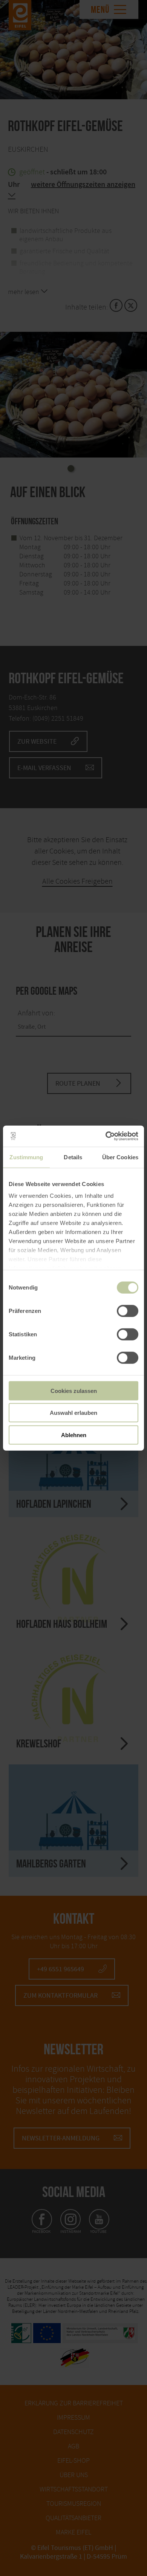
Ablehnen (74, 1435)
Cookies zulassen (74, 1390)
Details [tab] (73, 1157)
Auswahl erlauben (73, 1413)
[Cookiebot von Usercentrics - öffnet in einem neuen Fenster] (106, 1136)
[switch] (128, 1311)
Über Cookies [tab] (120, 1157)
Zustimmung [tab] (26, 1157)
